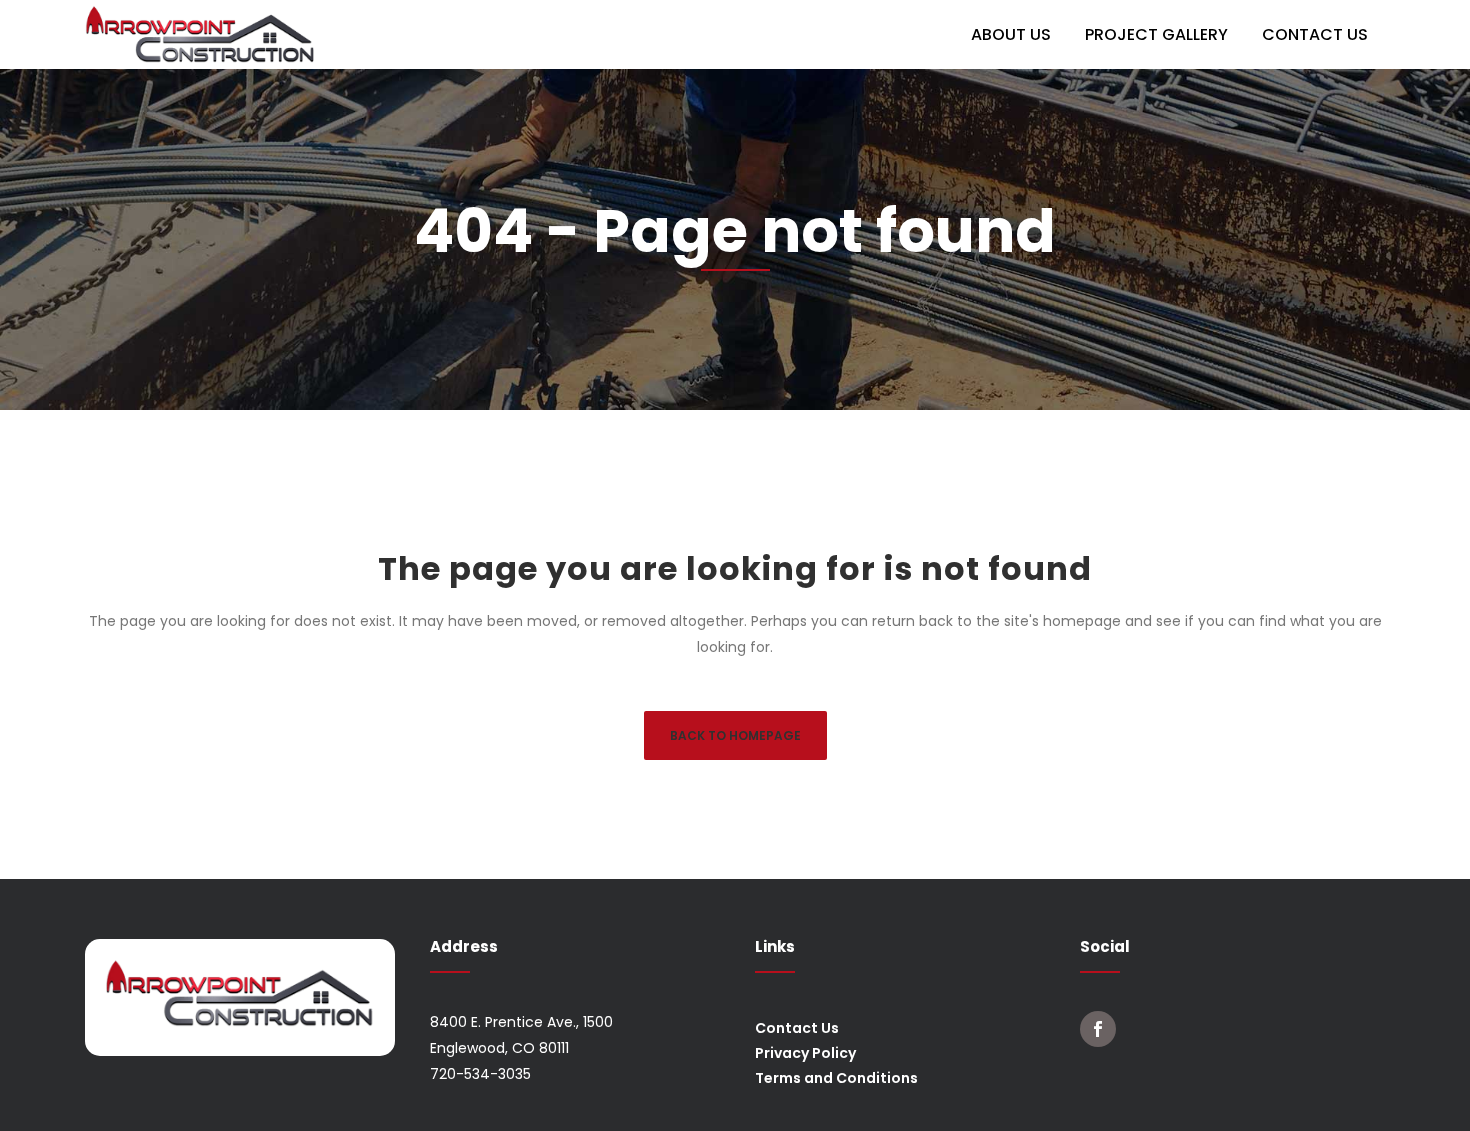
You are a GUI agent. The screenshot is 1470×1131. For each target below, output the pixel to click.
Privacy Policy (805, 1053)
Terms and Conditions (836, 1078)
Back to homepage (735, 735)
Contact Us (797, 1028)
